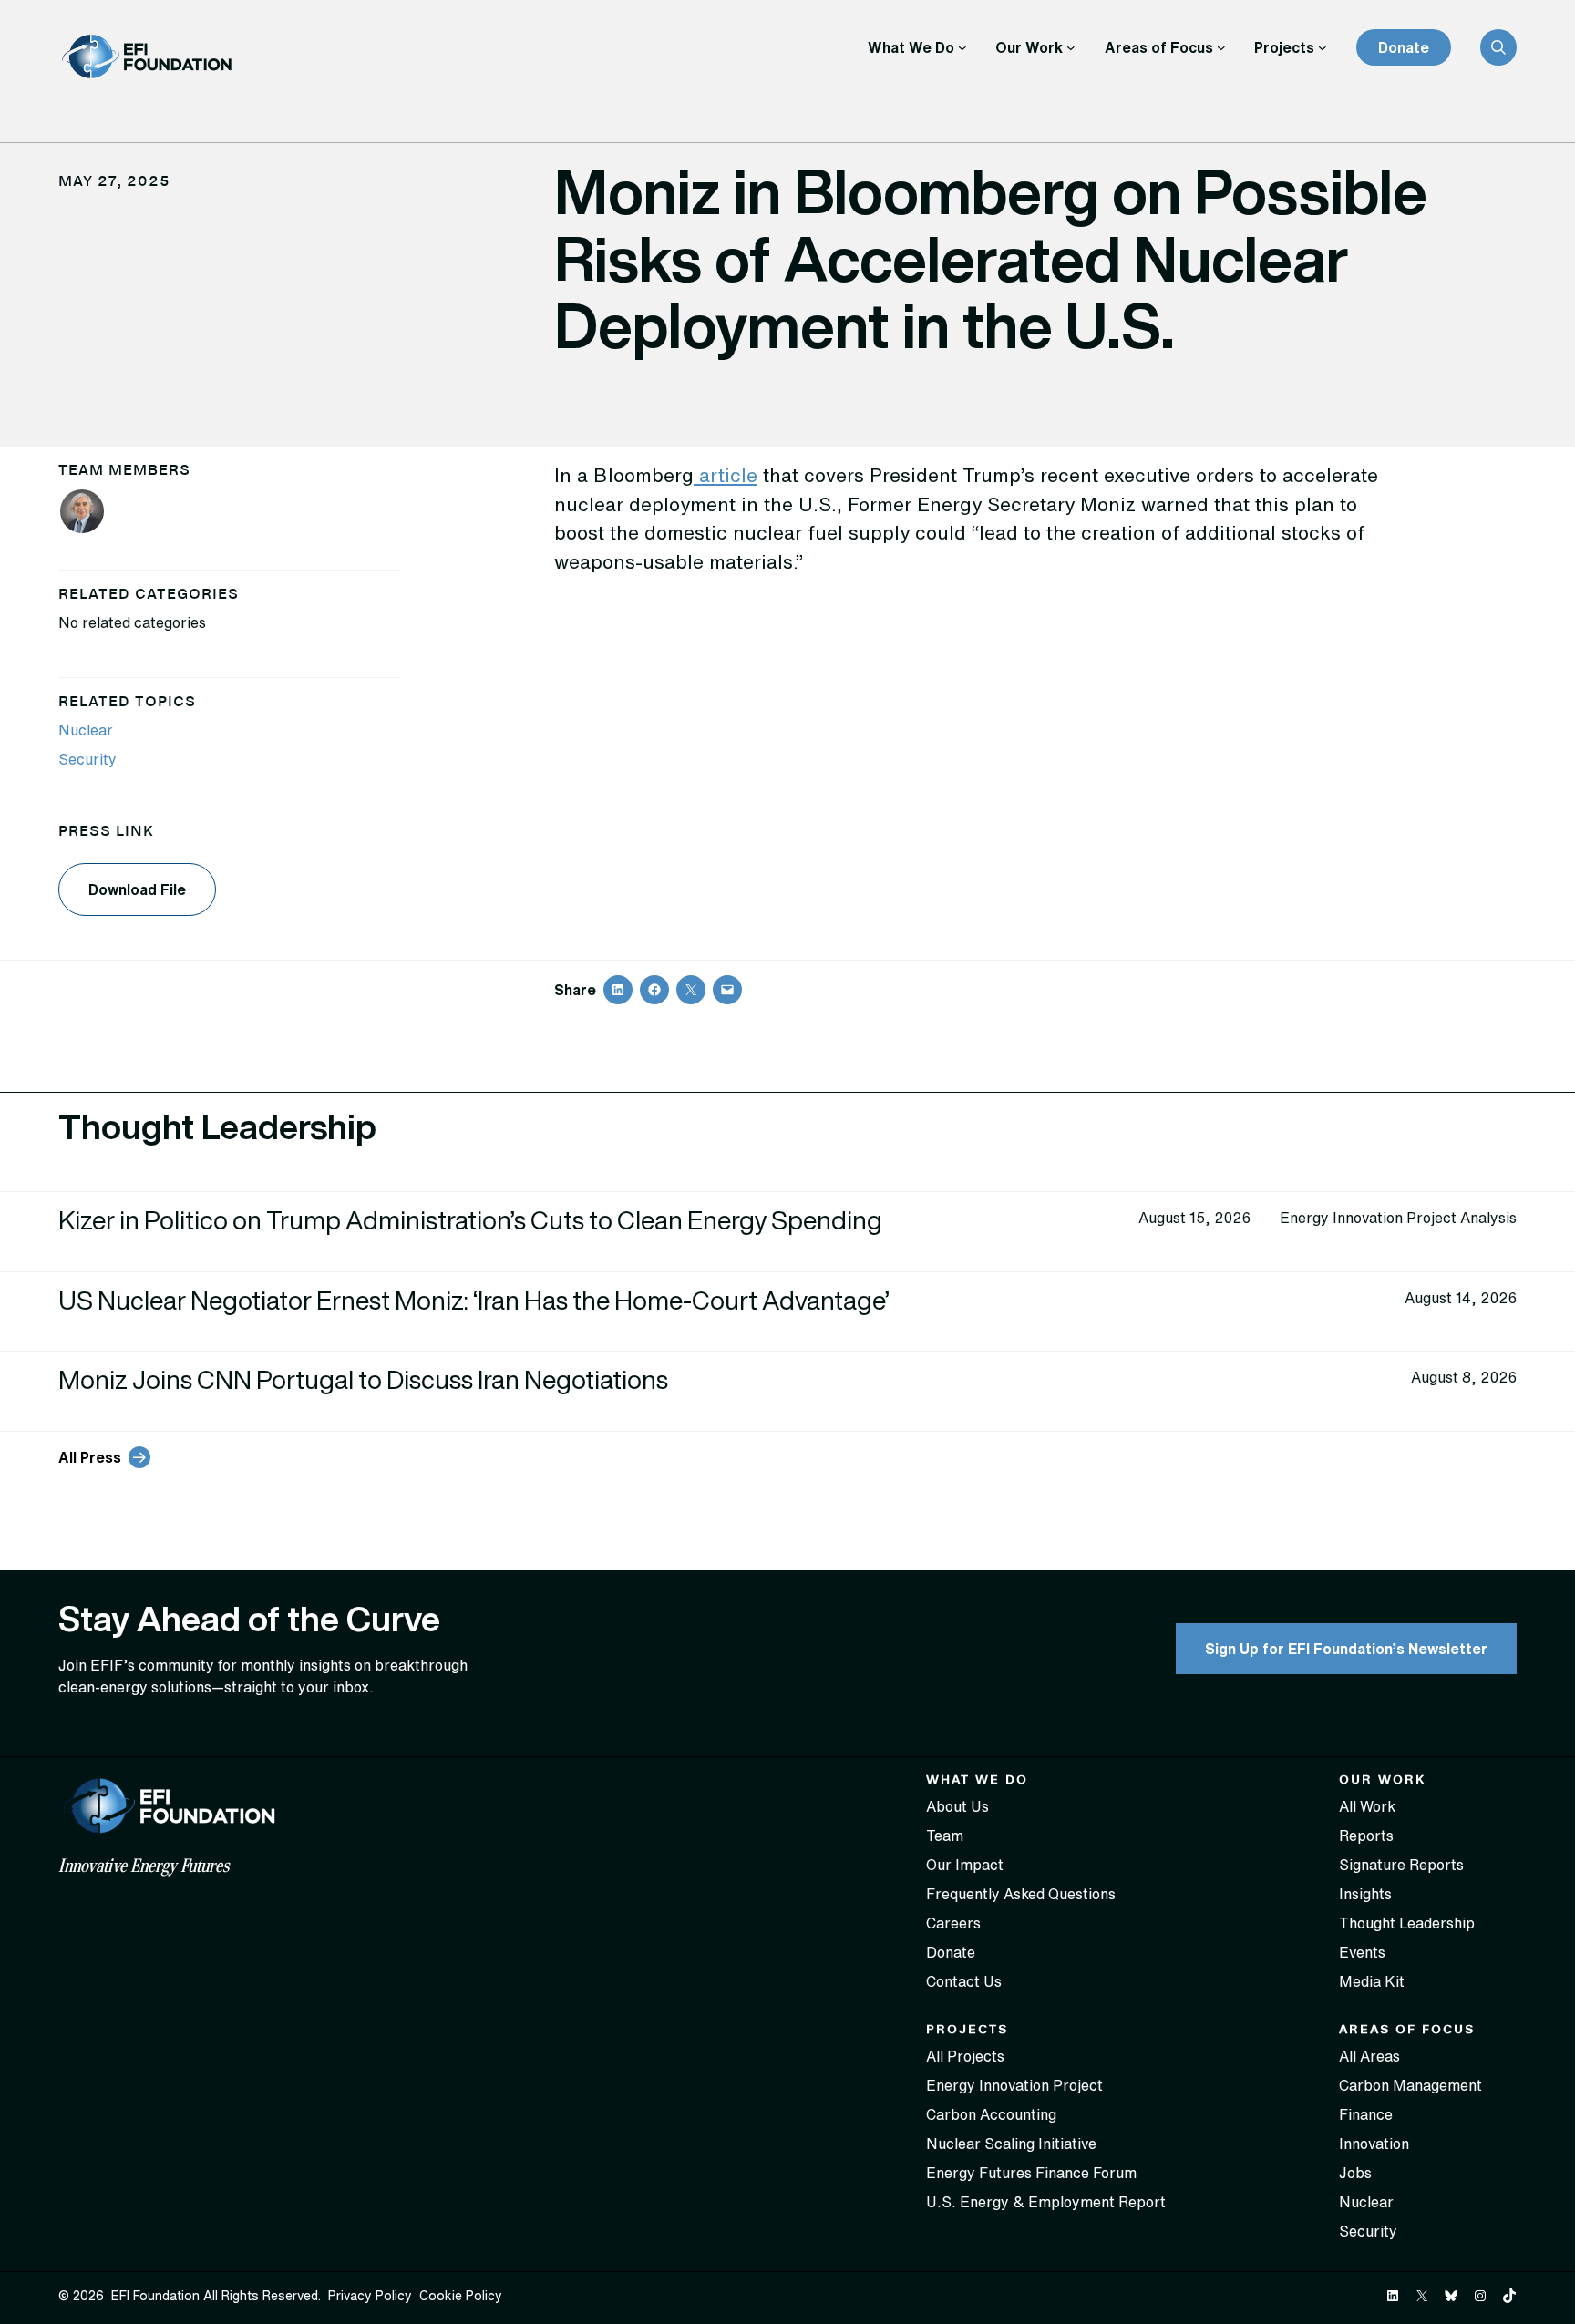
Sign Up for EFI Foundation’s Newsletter (1346, 1649)
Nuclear (86, 730)
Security (87, 759)
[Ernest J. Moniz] (82, 514)
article (728, 475)
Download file (137, 889)
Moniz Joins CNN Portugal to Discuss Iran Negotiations (365, 1379)
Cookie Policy (461, 2296)
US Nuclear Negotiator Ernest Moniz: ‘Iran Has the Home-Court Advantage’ (474, 1300)
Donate (1404, 47)
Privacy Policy (370, 2296)
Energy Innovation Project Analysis (1398, 1218)
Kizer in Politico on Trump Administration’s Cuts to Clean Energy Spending (473, 1220)
